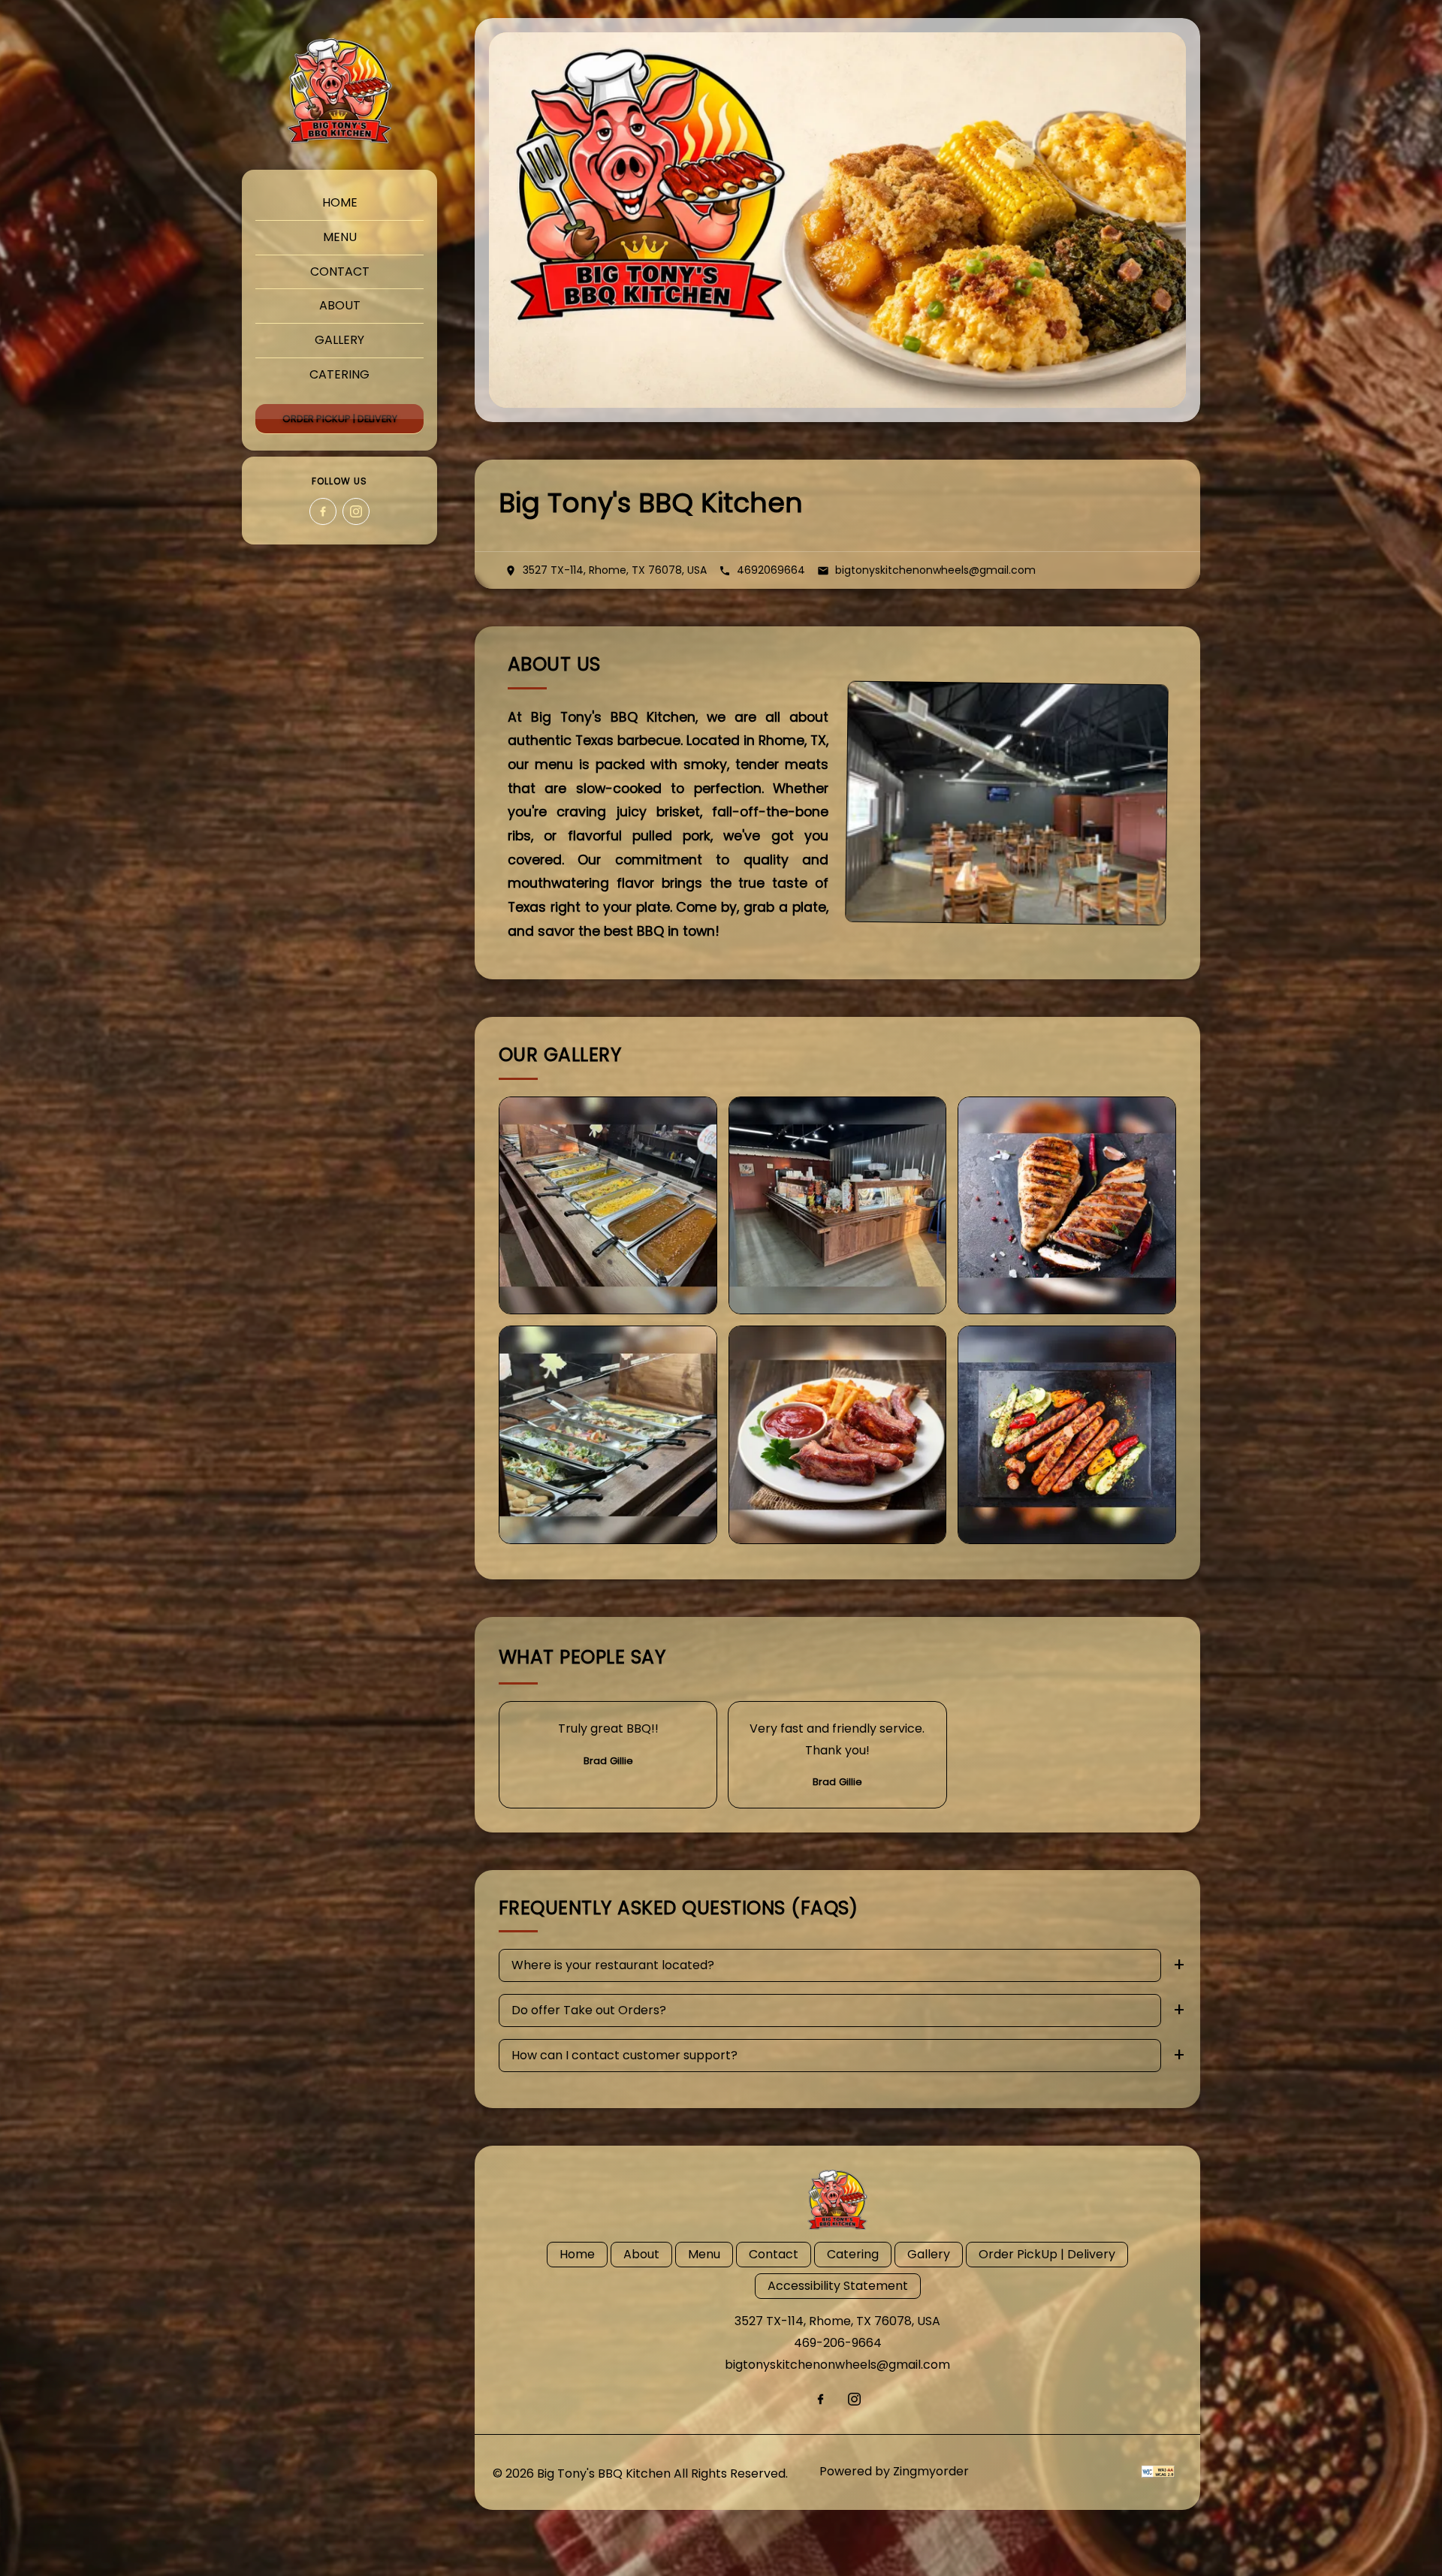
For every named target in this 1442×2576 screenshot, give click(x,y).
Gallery (339, 340)
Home (340, 202)
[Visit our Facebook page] (323, 511)
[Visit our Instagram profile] (356, 511)
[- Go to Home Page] (339, 91)
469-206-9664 (838, 2343)
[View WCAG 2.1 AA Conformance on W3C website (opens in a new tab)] (1158, 2472)
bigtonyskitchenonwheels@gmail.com (837, 2365)
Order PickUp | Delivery (340, 419)
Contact (340, 271)
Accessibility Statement (838, 2286)
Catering (339, 374)
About (340, 305)
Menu (340, 237)
